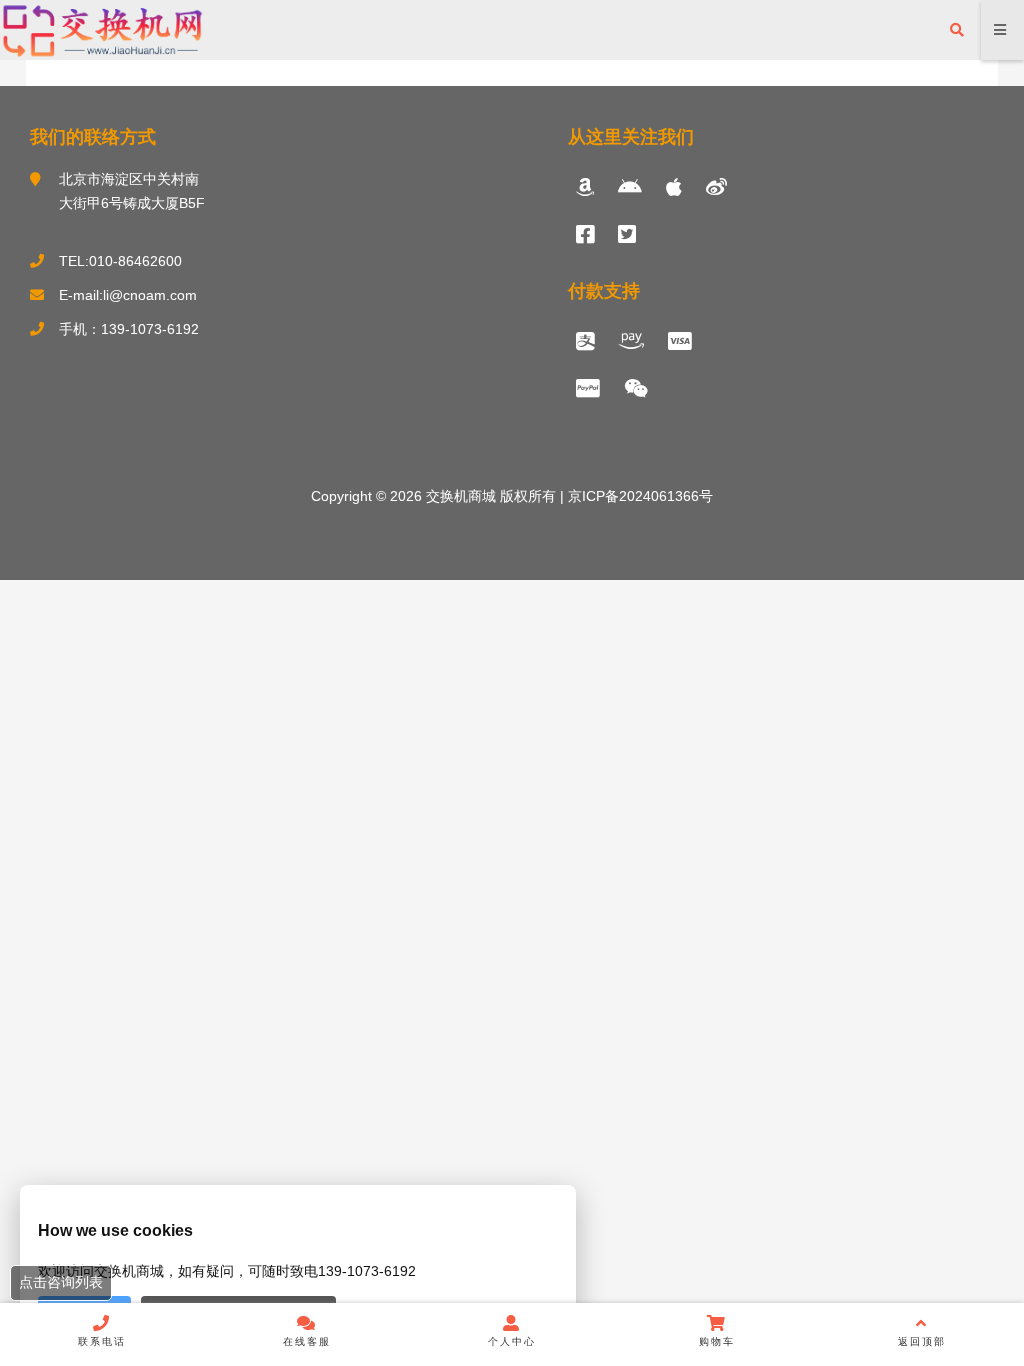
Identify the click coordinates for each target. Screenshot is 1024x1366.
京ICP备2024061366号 (638, 496)
